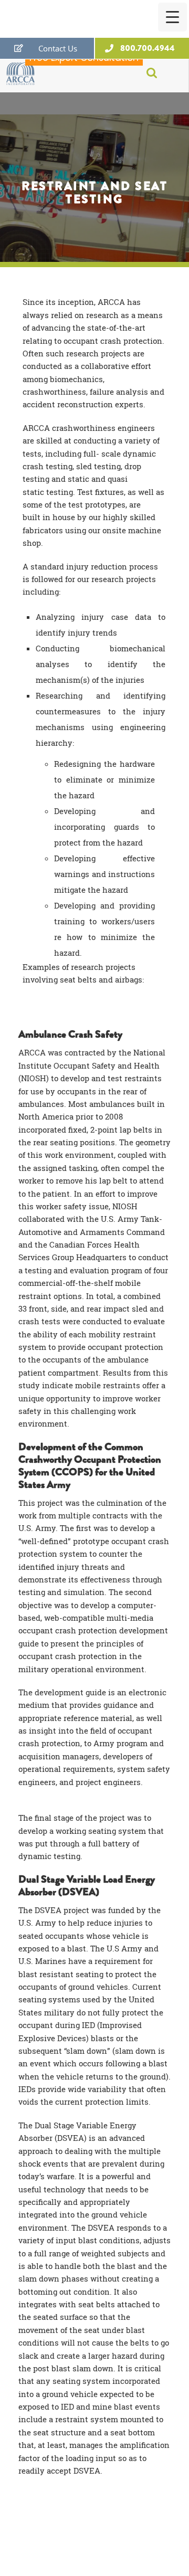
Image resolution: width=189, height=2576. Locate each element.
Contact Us (58, 48)
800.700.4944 (148, 48)
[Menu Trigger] (172, 17)
